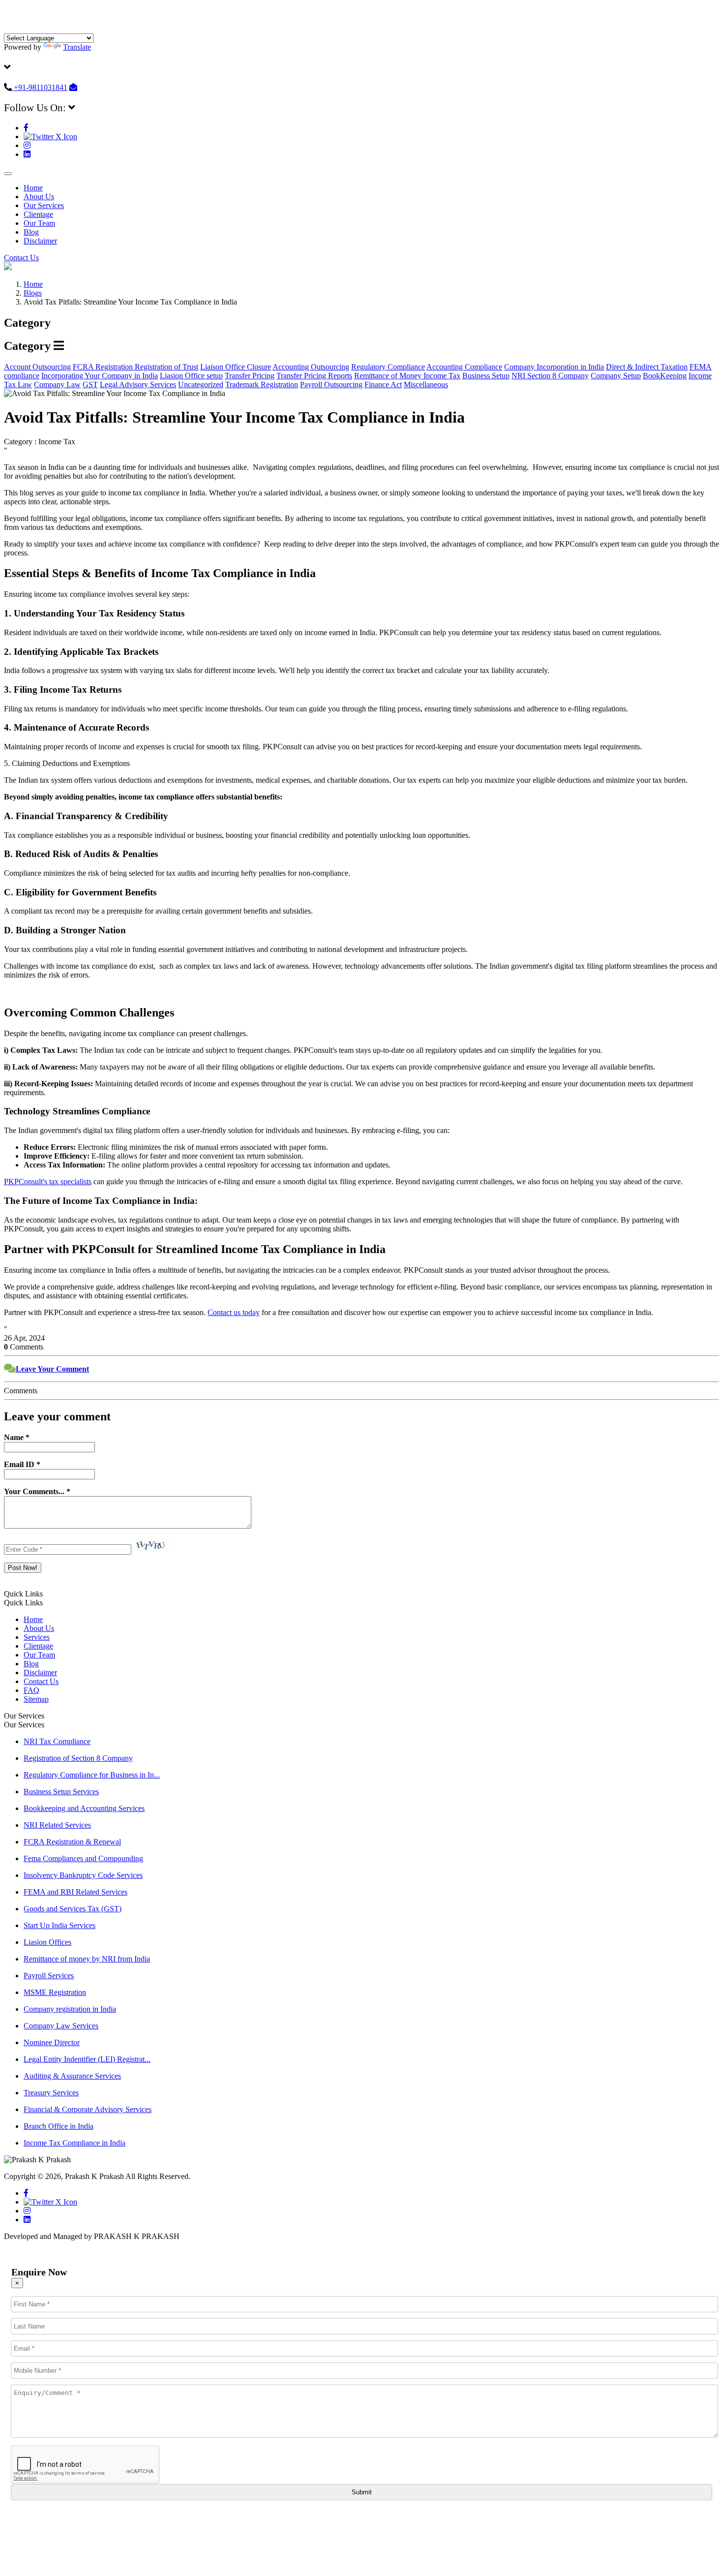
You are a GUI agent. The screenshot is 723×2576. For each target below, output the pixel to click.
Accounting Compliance (464, 367)
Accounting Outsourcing (311, 367)
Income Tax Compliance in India (75, 2143)
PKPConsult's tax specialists (48, 1181)
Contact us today (234, 1312)
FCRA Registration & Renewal (72, 1842)
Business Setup (486, 376)
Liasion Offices (47, 1942)
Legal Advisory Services (138, 384)
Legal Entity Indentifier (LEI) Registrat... (87, 2059)
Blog (31, 232)
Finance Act (383, 384)
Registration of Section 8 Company (78, 1758)
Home (33, 188)
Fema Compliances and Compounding (83, 1858)
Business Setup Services (61, 1792)
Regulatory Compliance (388, 367)
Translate (77, 47)
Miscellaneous (426, 384)
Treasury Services (51, 2093)
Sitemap (36, 1699)
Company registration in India (70, 2009)
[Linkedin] (27, 154)
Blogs (33, 293)
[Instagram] (27, 145)
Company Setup (616, 376)
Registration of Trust (166, 367)
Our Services (44, 205)
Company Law (57, 384)
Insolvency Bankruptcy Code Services (83, 1875)
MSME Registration (55, 1992)
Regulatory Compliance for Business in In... (92, 1775)
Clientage (38, 214)
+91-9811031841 (40, 87)
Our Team (39, 223)
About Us (39, 197)
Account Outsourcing (37, 367)
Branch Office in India (59, 2126)
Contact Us (21, 258)
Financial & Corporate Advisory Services (88, 2109)
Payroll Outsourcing (331, 384)
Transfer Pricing (250, 376)
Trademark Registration (262, 384)
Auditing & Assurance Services (72, 2076)
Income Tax (442, 376)
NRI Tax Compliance (57, 1741)
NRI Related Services (57, 1825)
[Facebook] (26, 128)
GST (90, 384)
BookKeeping (665, 376)
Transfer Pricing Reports (314, 376)
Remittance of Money (389, 376)
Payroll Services (49, 1976)
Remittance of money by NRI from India (87, 1959)
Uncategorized (201, 384)
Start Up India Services (60, 1925)
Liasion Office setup (191, 376)
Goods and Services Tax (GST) (73, 1909)
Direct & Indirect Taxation (647, 367)
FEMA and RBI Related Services (75, 1892)
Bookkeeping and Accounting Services (84, 1808)
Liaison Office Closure (236, 367)
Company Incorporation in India (554, 367)
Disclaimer (40, 241)
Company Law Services (61, 2026)
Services (37, 1637)
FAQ (31, 1690)
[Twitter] (50, 137)
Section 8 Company (558, 376)
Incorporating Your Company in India (100, 376)
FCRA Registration (104, 367)
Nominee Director (52, 2042)
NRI (519, 376)
